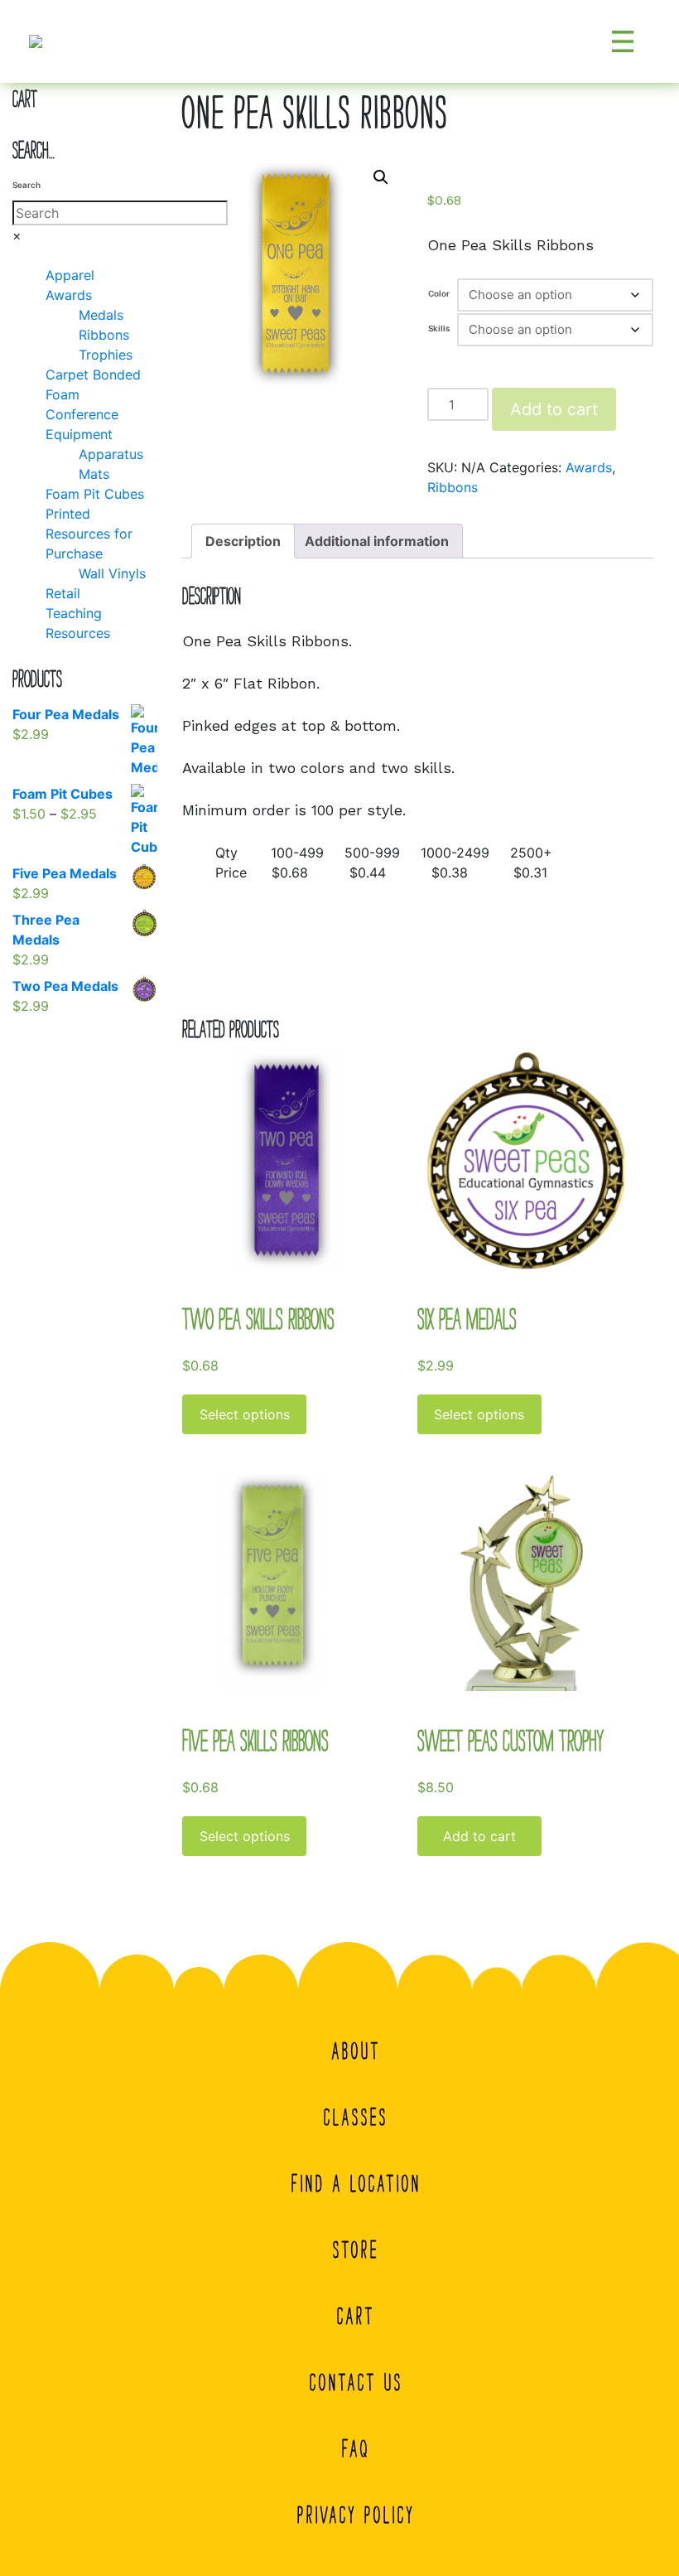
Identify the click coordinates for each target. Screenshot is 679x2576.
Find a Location (356, 2183)
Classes (356, 2117)
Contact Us (356, 2382)
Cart (356, 2316)
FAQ (356, 2448)
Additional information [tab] (377, 541)
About (356, 2051)
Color (439, 293)
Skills (439, 328)
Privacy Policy (356, 2515)
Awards (589, 467)
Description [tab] (243, 541)
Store (356, 2250)
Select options (245, 1414)
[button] (381, 177)
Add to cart (554, 409)
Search (26, 185)
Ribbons (453, 487)
